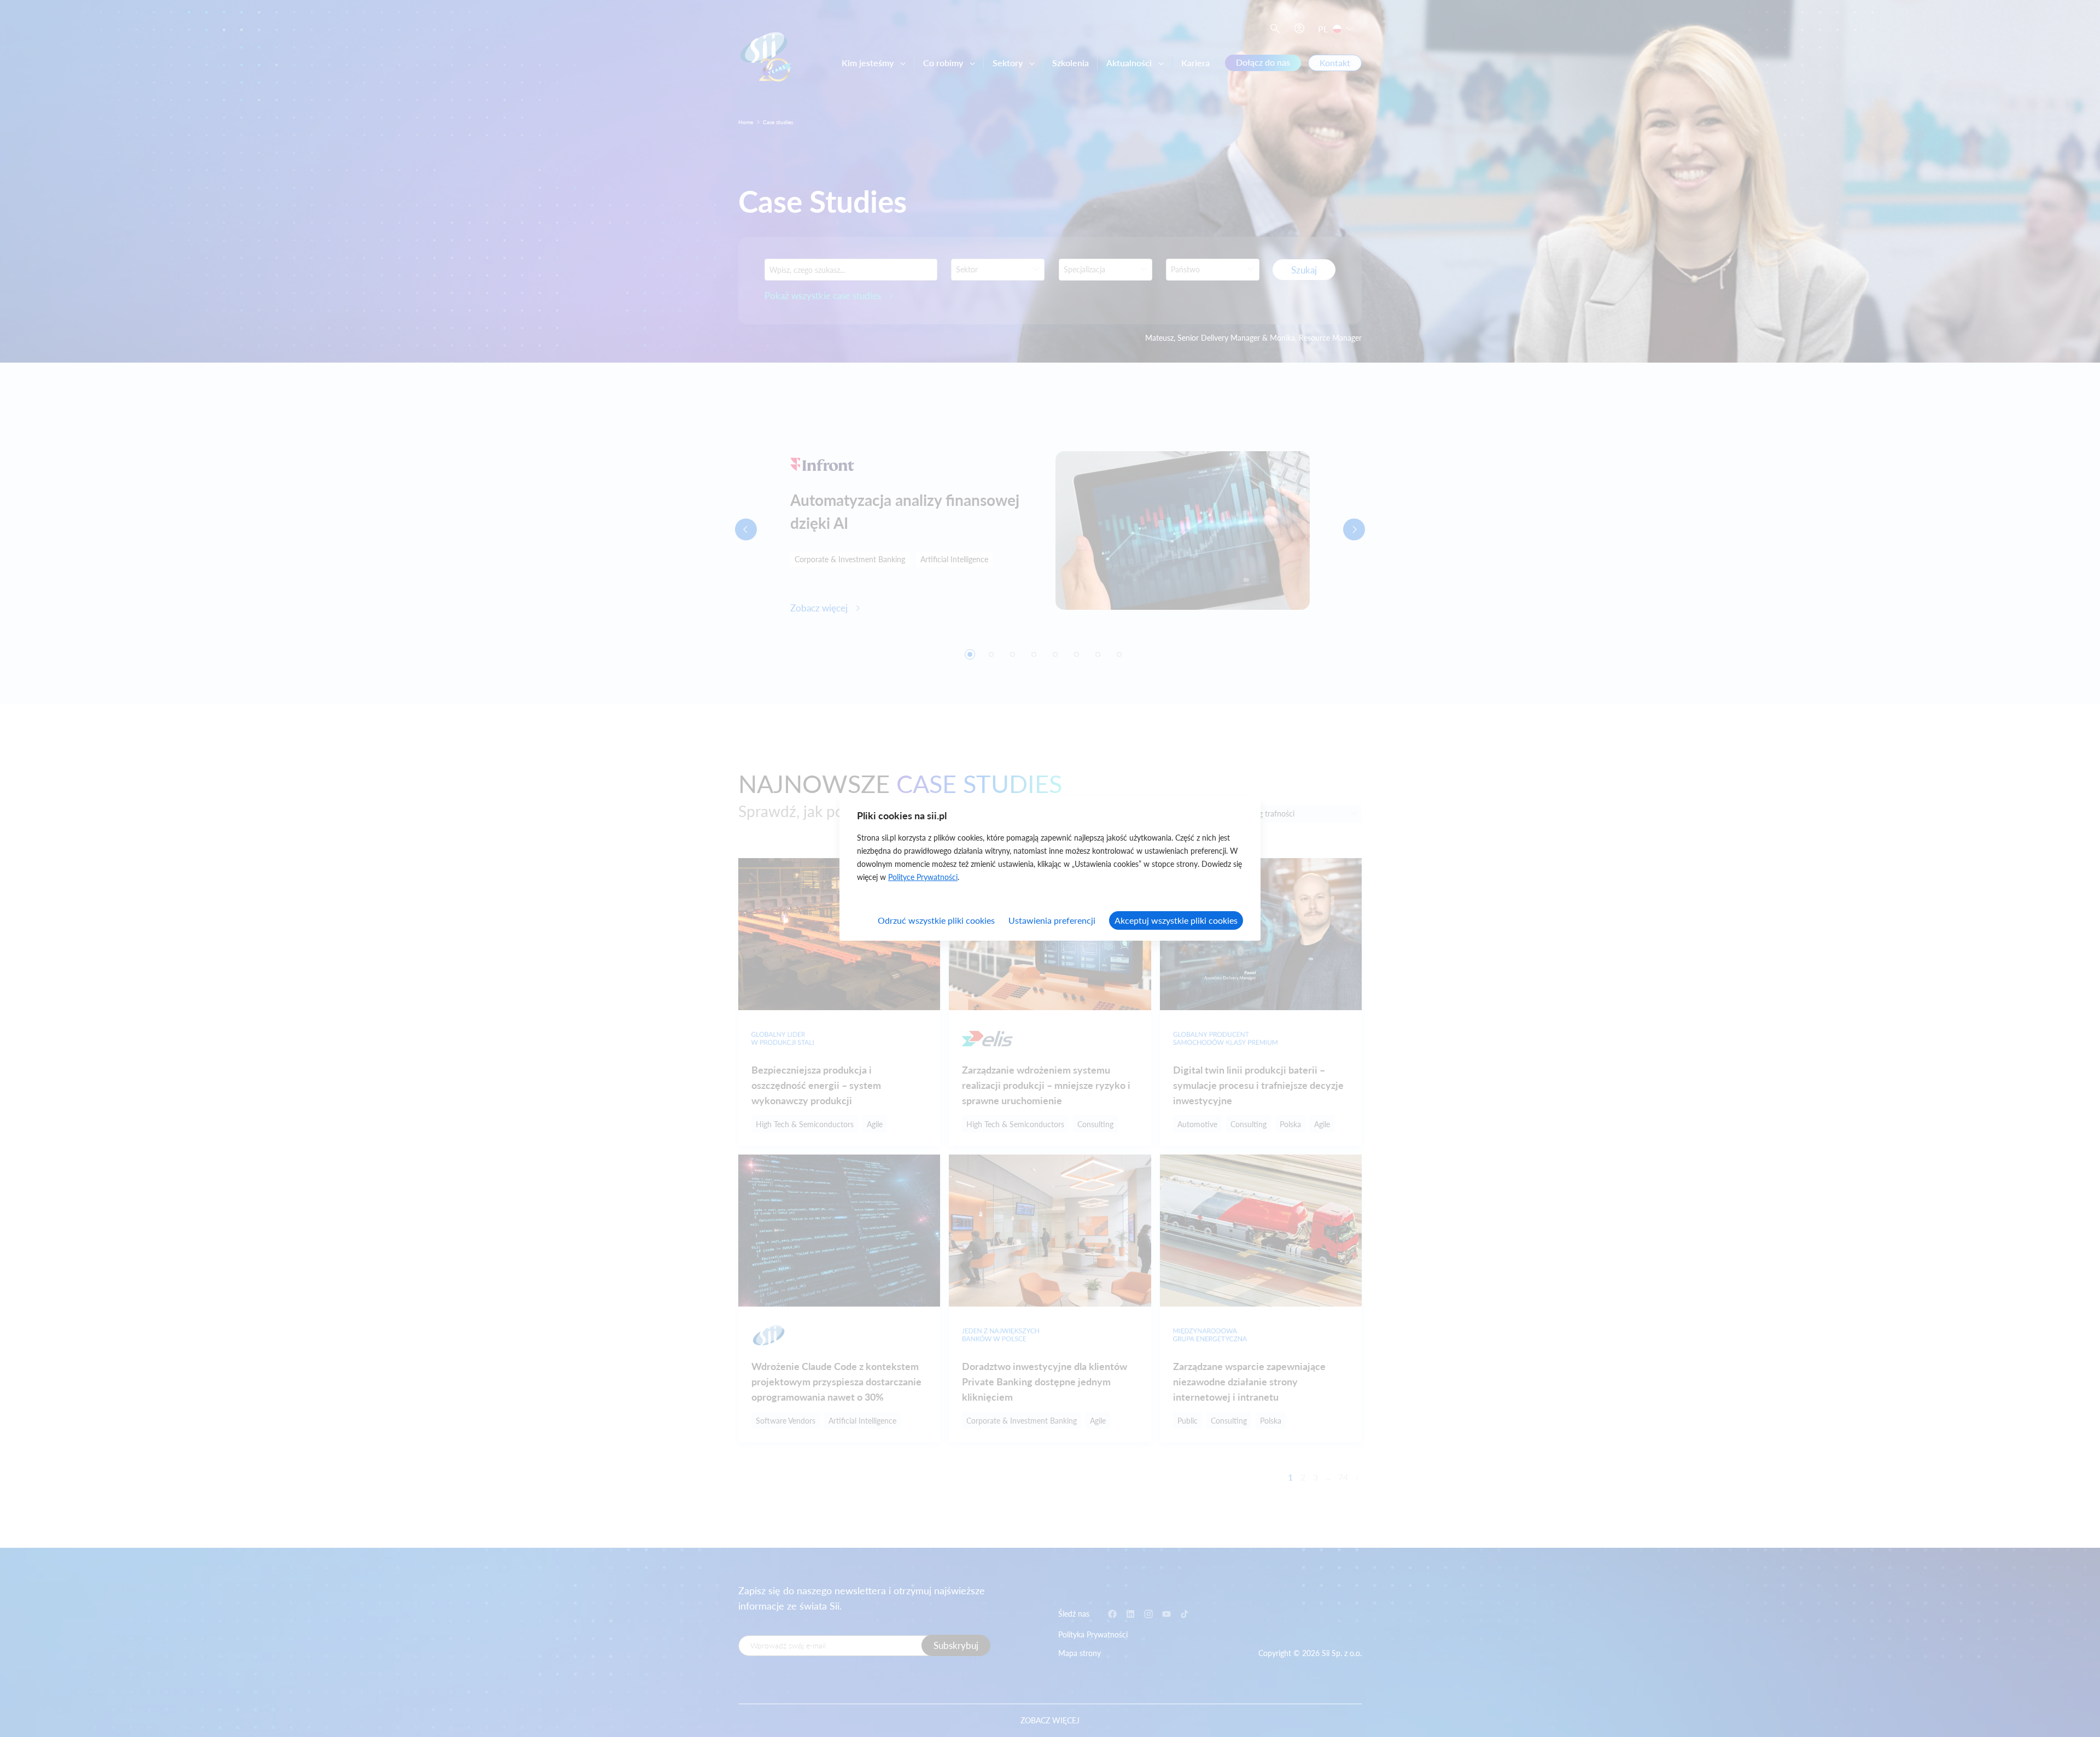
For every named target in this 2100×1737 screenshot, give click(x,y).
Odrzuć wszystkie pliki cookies (936, 920)
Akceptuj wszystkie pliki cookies (1176, 920)
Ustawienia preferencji (1052, 920)
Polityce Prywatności (923, 877)
